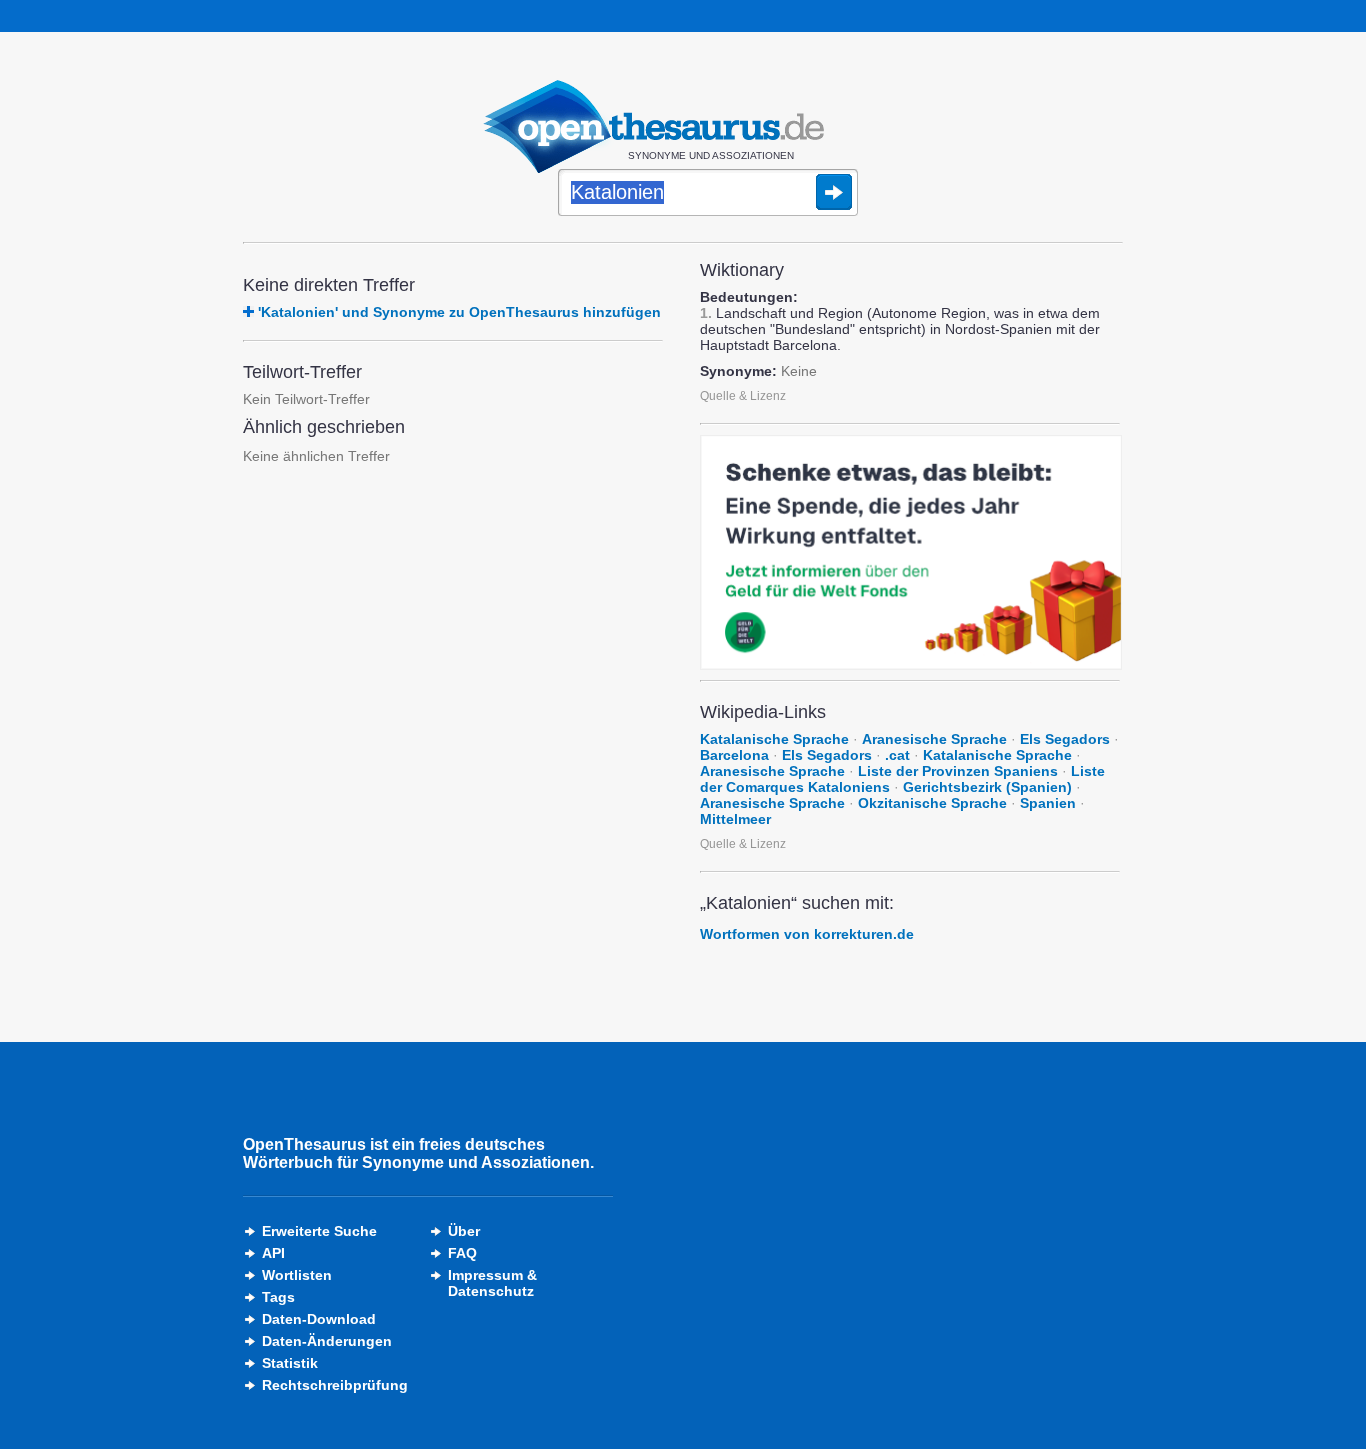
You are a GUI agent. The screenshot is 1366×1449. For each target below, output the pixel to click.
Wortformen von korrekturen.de (807, 934)
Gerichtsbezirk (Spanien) (987, 787)
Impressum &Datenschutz (492, 1283)
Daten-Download (319, 1319)
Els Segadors (1065, 739)
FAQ (462, 1253)
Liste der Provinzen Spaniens (958, 771)
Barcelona (734, 755)
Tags (278, 1297)
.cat (897, 755)
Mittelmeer (735, 819)
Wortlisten (297, 1275)
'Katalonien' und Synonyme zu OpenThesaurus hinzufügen (459, 312)
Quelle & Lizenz (743, 396)
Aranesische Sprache (934, 739)
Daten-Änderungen (327, 1341)
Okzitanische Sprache (932, 803)
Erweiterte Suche (319, 1231)
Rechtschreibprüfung (335, 1385)
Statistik (290, 1363)
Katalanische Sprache (774, 739)
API (273, 1253)
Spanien (1048, 803)
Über (464, 1231)
